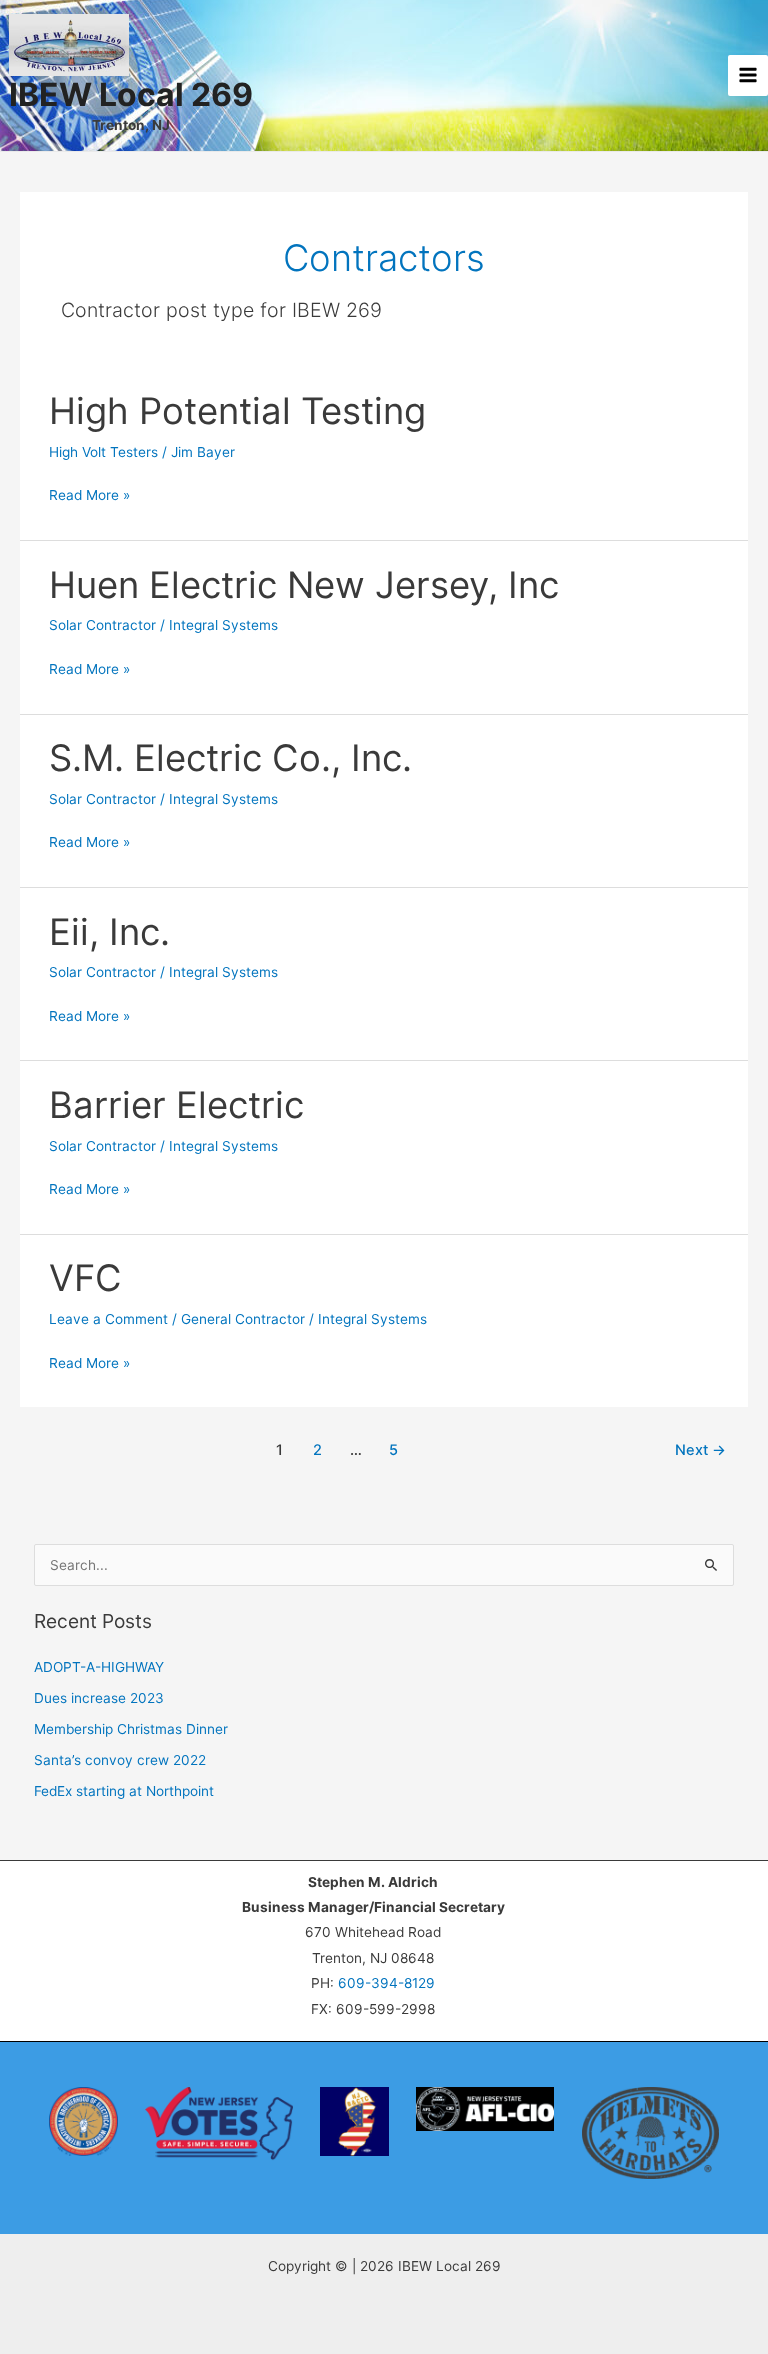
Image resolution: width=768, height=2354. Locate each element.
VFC (85, 1278)
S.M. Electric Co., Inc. (230, 758)
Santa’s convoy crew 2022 (120, 1760)
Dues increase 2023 (99, 1698)
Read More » (89, 497)
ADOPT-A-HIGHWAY (99, 1667)
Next (700, 1450)
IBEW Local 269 (131, 94)
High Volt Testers (103, 452)
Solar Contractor (102, 625)
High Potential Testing (237, 411)
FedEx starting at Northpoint (124, 1791)
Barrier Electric (176, 1105)
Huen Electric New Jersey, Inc (304, 585)
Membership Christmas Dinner (131, 1729)
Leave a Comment (108, 1319)
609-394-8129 (386, 1983)
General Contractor (243, 1319)
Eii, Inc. (109, 932)
